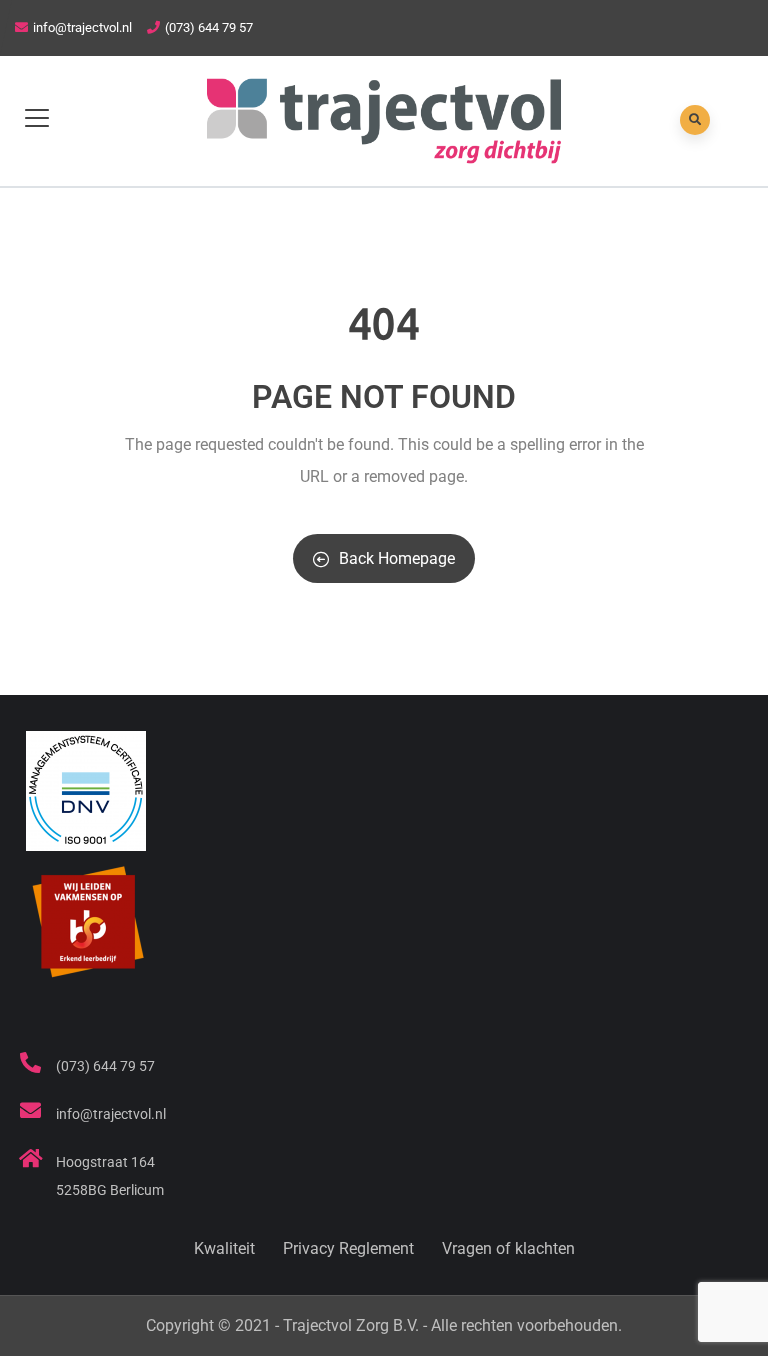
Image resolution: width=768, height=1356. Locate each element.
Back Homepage (397, 558)
